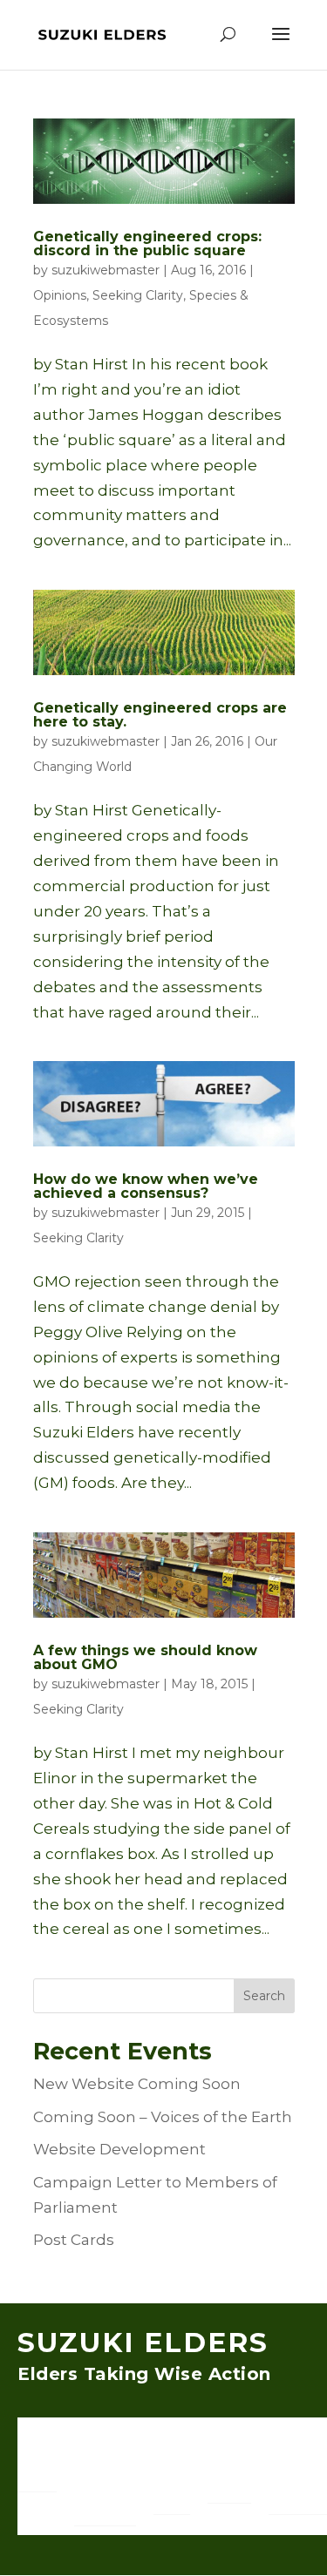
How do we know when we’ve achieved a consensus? (146, 1186)
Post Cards (74, 2240)
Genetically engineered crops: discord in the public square (147, 243)
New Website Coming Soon (137, 2084)
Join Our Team (172, 2475)
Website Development (119, 2149)
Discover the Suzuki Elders (100, 2475)
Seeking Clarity (138, 295)
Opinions (60, 295)
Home (37, 2475)
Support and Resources (298, 2475)
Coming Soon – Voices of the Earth (163, 2117)
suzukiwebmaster (106, 270)
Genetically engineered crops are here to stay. (160, 715)
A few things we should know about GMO (145, 1657)
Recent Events (229, 2475)
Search (264, 1996)
